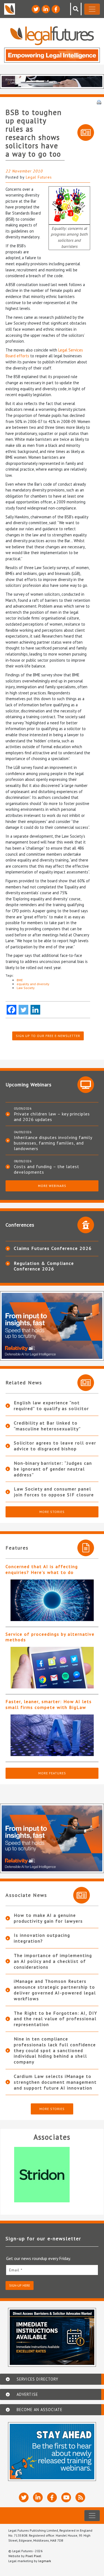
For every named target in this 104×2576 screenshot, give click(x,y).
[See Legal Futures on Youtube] (66, 2497)
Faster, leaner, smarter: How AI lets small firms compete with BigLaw (49, 1704)
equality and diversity (33, 984)
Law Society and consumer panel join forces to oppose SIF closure (54, 1492)
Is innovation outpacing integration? (42, 1938)
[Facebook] (12, 1010)
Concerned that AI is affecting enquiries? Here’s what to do (42, 1569)
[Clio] (52, 2175)
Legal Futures (39, 177)
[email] (52, 2270)
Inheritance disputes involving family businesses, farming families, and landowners (53, 1143)
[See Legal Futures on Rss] (80, 2497)
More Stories (52, 1512)
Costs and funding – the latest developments (47, 1169)
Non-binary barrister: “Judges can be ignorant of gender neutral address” (53, 1469)
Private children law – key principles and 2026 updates (52, 1117)
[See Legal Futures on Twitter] (36, 9)
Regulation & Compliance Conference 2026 (44, 1266)
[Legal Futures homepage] (52, 36)
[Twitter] (23, 1010)
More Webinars (52, 1186)
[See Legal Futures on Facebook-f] (56, 9)
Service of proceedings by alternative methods (50, 1637)
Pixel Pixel (33, 2556)
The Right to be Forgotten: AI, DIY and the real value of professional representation (56, 2019)
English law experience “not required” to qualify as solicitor (51, 1406)
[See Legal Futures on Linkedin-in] (46, 9)
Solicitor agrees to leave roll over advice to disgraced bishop (55, 1446)
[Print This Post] (99, 102)
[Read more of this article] (52, 1600)
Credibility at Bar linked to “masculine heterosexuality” (47, 1426)
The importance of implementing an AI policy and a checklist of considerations (53, 1961)
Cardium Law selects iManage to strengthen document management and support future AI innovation (55, 2082)
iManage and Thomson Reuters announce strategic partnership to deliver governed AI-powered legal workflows (55, 1990)
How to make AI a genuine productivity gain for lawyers (48, 1918)
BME (20, 980)
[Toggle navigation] (92, 9)
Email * (16, 2270)
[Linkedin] (35, 1010)
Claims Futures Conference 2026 (53, 1248)
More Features (52, 1773)
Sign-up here (20, 2285)
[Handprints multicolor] (69, 205)
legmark (45, 2561)
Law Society (26, 988)
